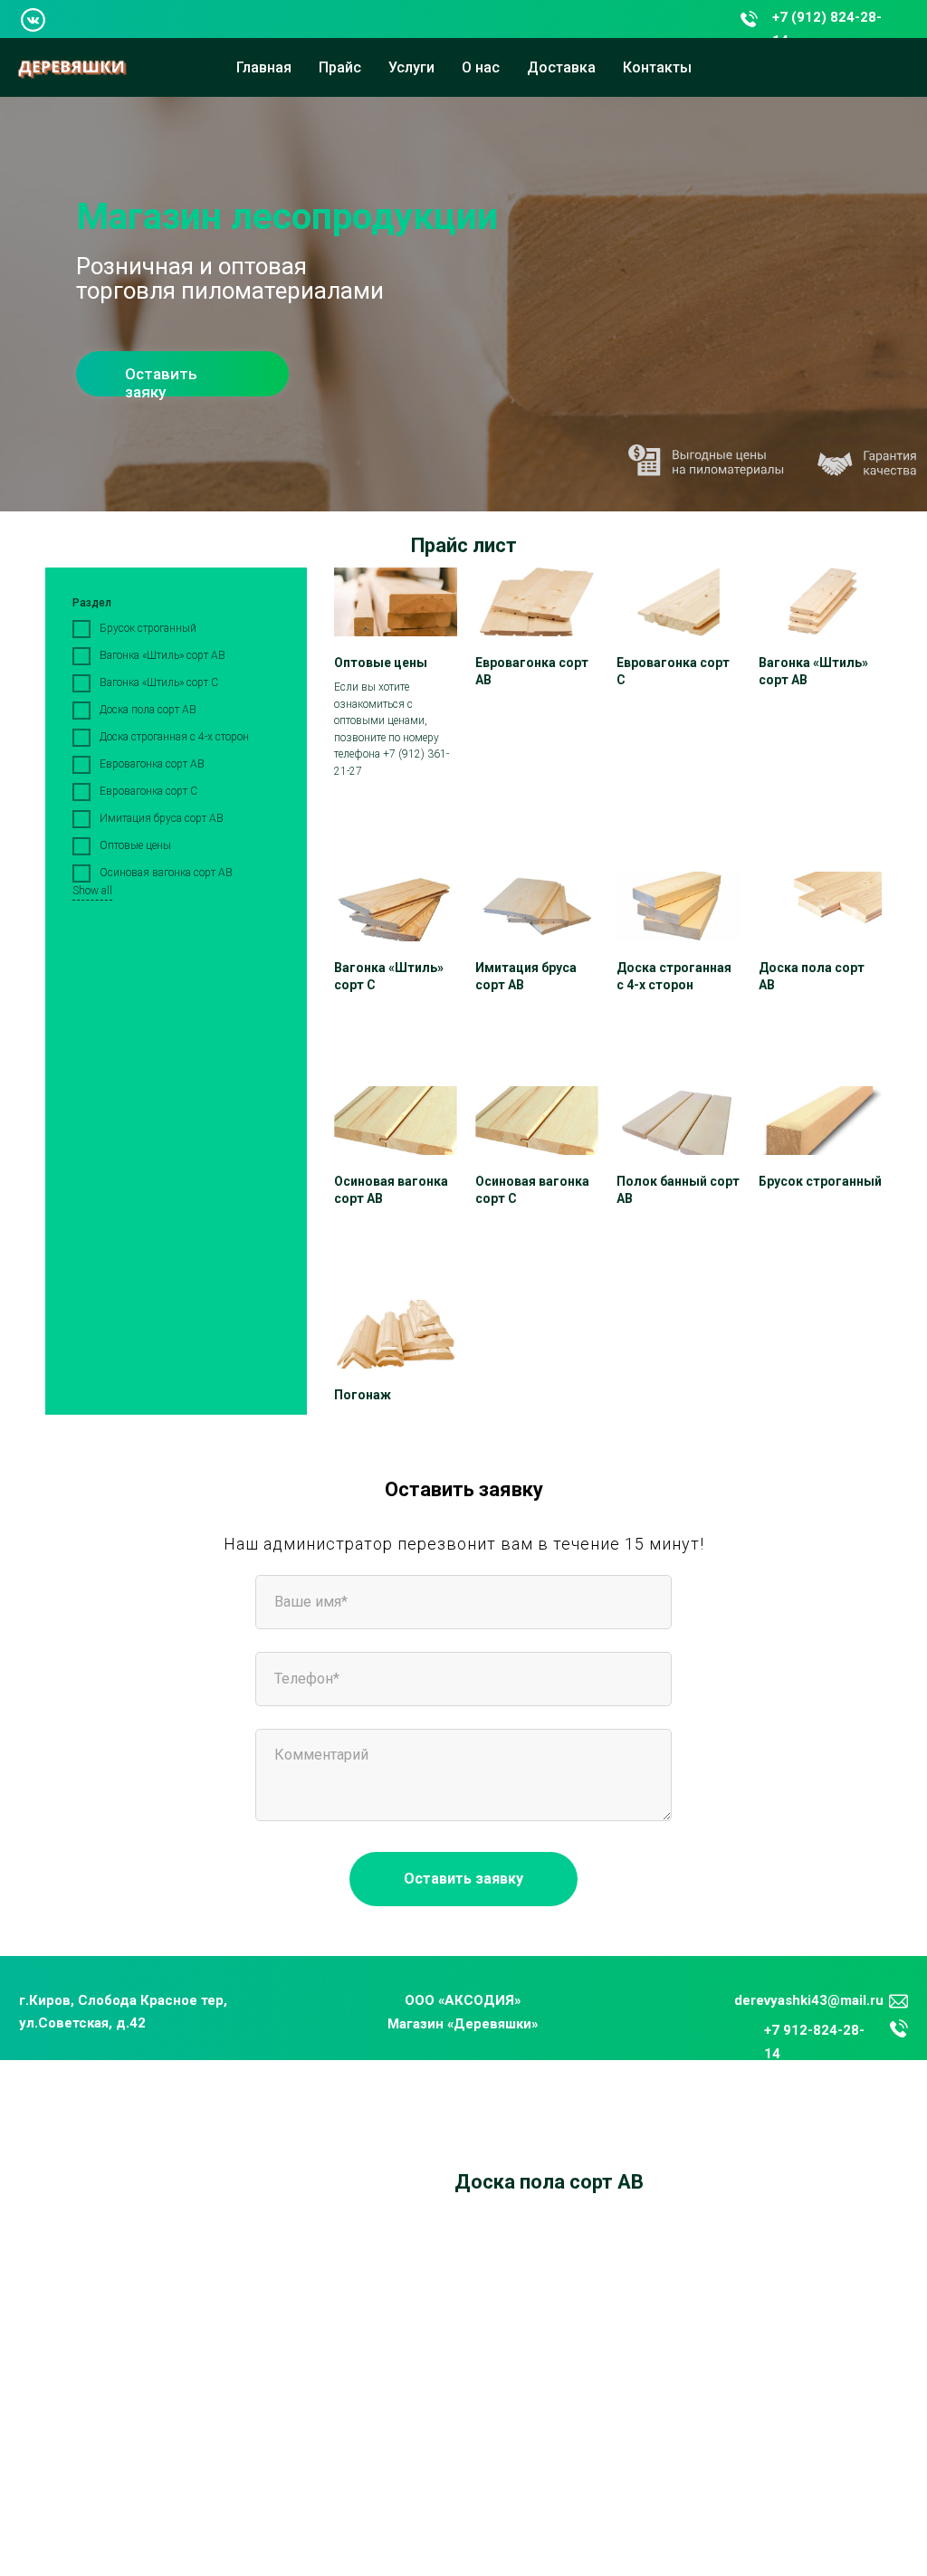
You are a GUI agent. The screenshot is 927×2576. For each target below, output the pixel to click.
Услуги (411, 67)
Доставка (561, 67)
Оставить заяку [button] (161, 383)
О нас (481, 67)
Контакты (657, 67)
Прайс (340, 67)
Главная (264, 67)
